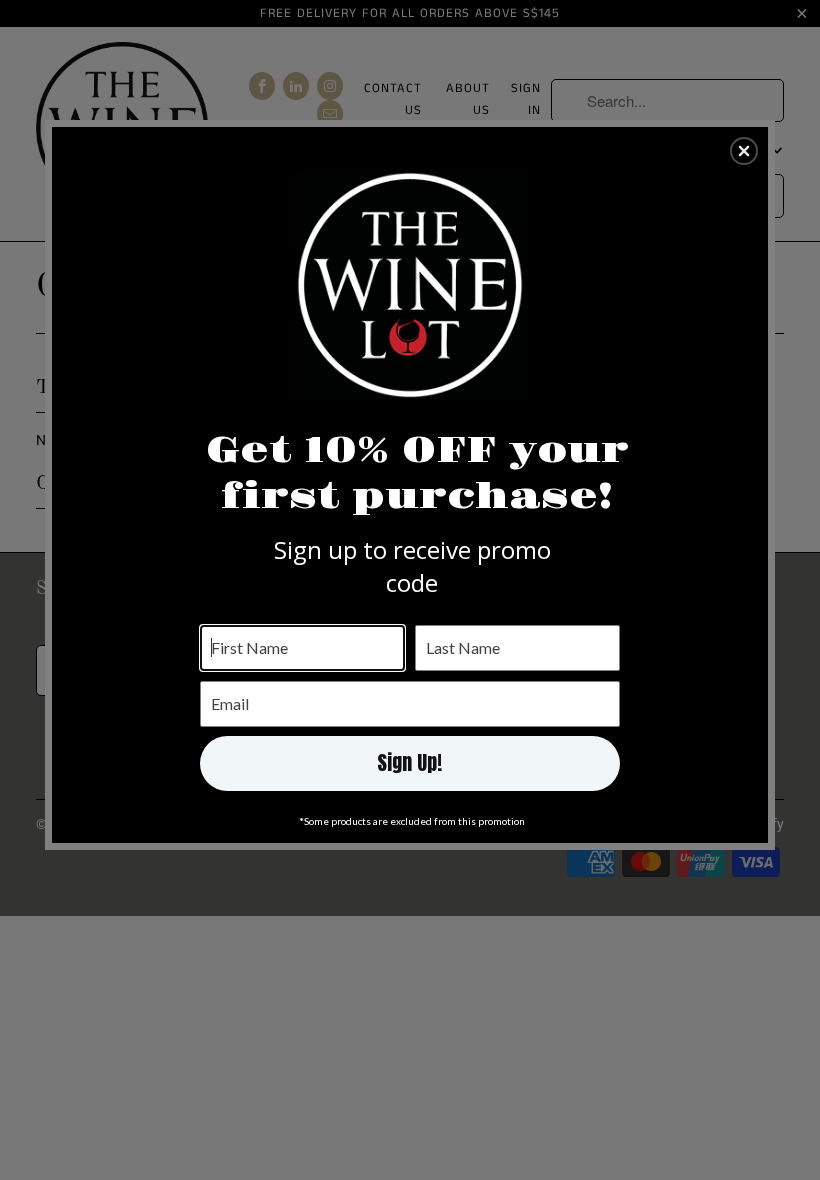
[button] (744, 151)
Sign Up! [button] (409, 762)
